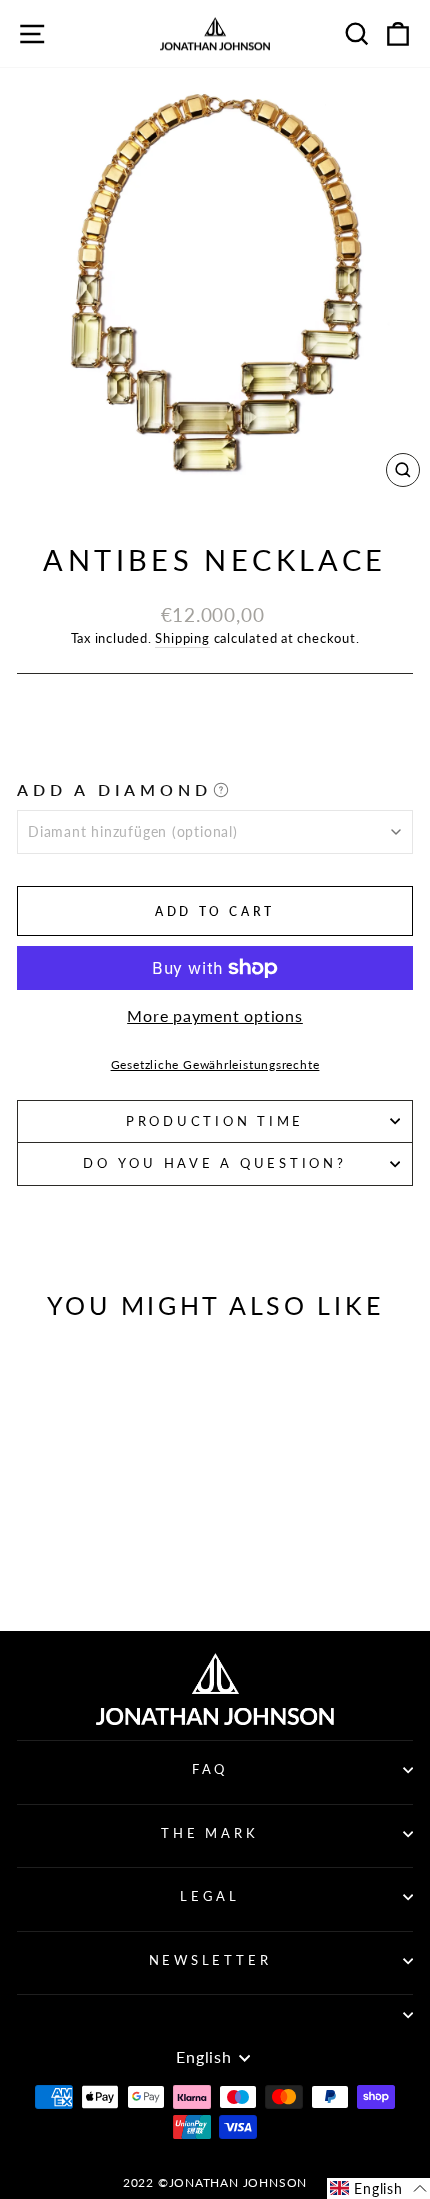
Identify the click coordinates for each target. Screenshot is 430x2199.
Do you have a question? (214, 1163)
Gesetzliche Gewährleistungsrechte (215, 1064)
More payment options (215, 1016)
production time (215, 1121)
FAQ (210, 1769)
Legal (210, 1896)
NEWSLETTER (210, 1960)
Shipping (182, 638)
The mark (209, 1833)
